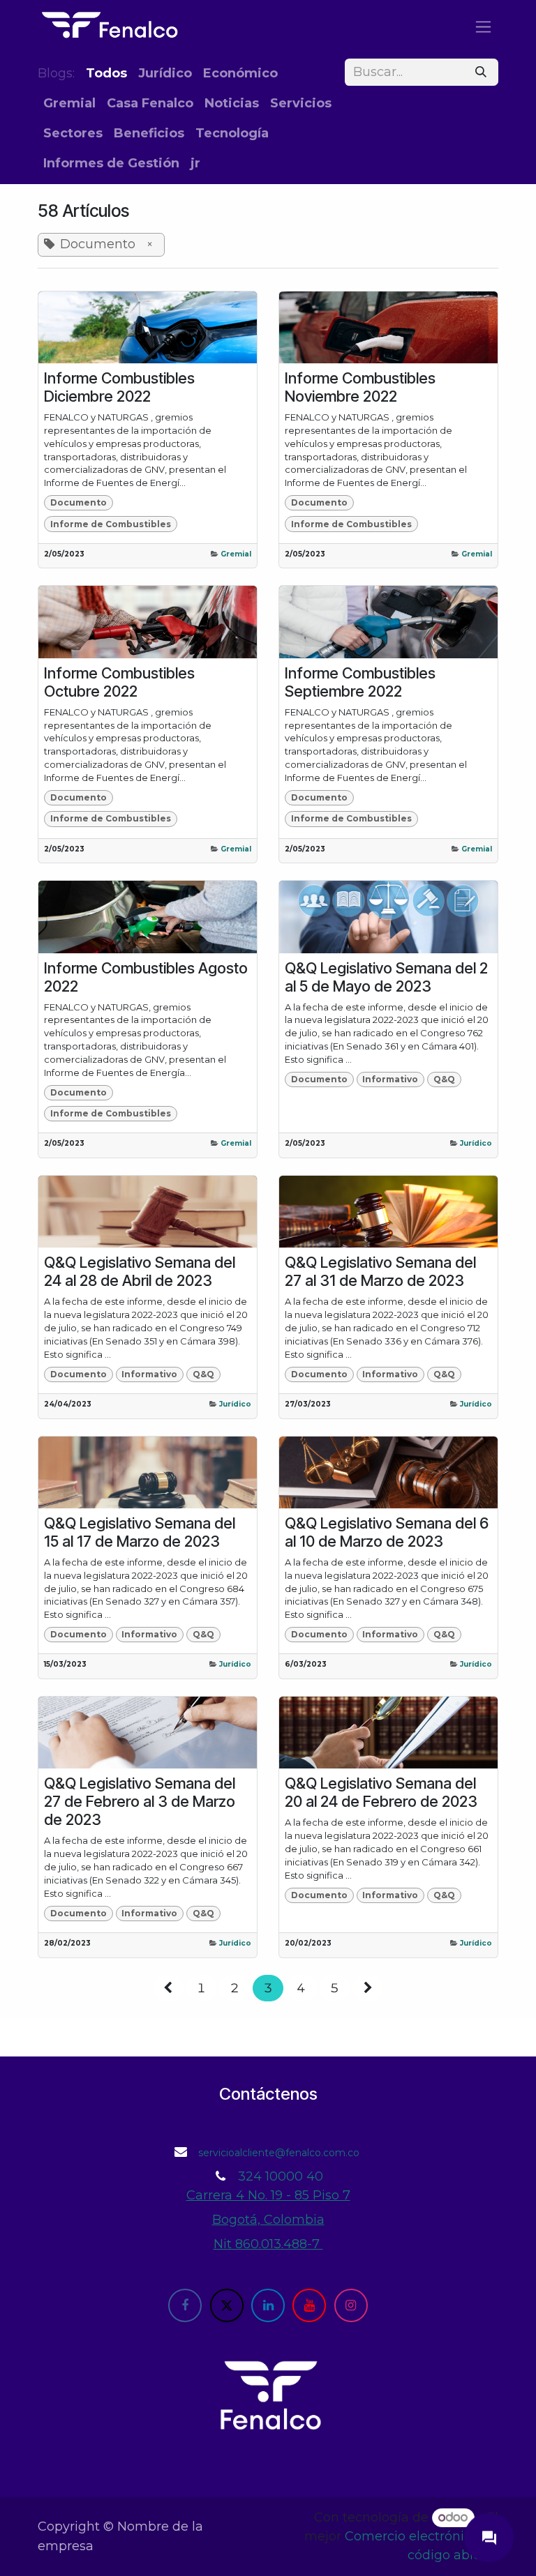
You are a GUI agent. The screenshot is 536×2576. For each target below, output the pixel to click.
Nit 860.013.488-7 (268, 2244)
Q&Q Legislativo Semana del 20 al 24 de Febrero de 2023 (381, 1792)
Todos (106, 73)
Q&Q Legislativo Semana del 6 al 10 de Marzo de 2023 (387, 1532)
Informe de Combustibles (111, 524)
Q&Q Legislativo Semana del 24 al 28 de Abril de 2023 (140, 1271)
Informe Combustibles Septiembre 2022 (360, 682)
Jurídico (476, 1143)
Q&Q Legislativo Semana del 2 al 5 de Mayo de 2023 (386, 977)
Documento (79, 502)
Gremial (236, 554)
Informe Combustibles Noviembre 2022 (360, 387)
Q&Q (444, 1079)
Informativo (390, 1079)
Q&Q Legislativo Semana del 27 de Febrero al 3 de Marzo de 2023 (140, 1801)
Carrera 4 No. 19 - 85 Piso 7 (268, 2195)
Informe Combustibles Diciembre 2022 (119, 387)
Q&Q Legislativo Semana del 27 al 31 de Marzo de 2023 (380, 1271)
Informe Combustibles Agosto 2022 (146, 977)
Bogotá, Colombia (268, 2220)
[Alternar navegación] (483, 26)
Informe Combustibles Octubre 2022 (119, 682)
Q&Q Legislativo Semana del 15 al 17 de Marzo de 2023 (140, 1532)
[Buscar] (481, 72)
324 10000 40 (281, 2176)
